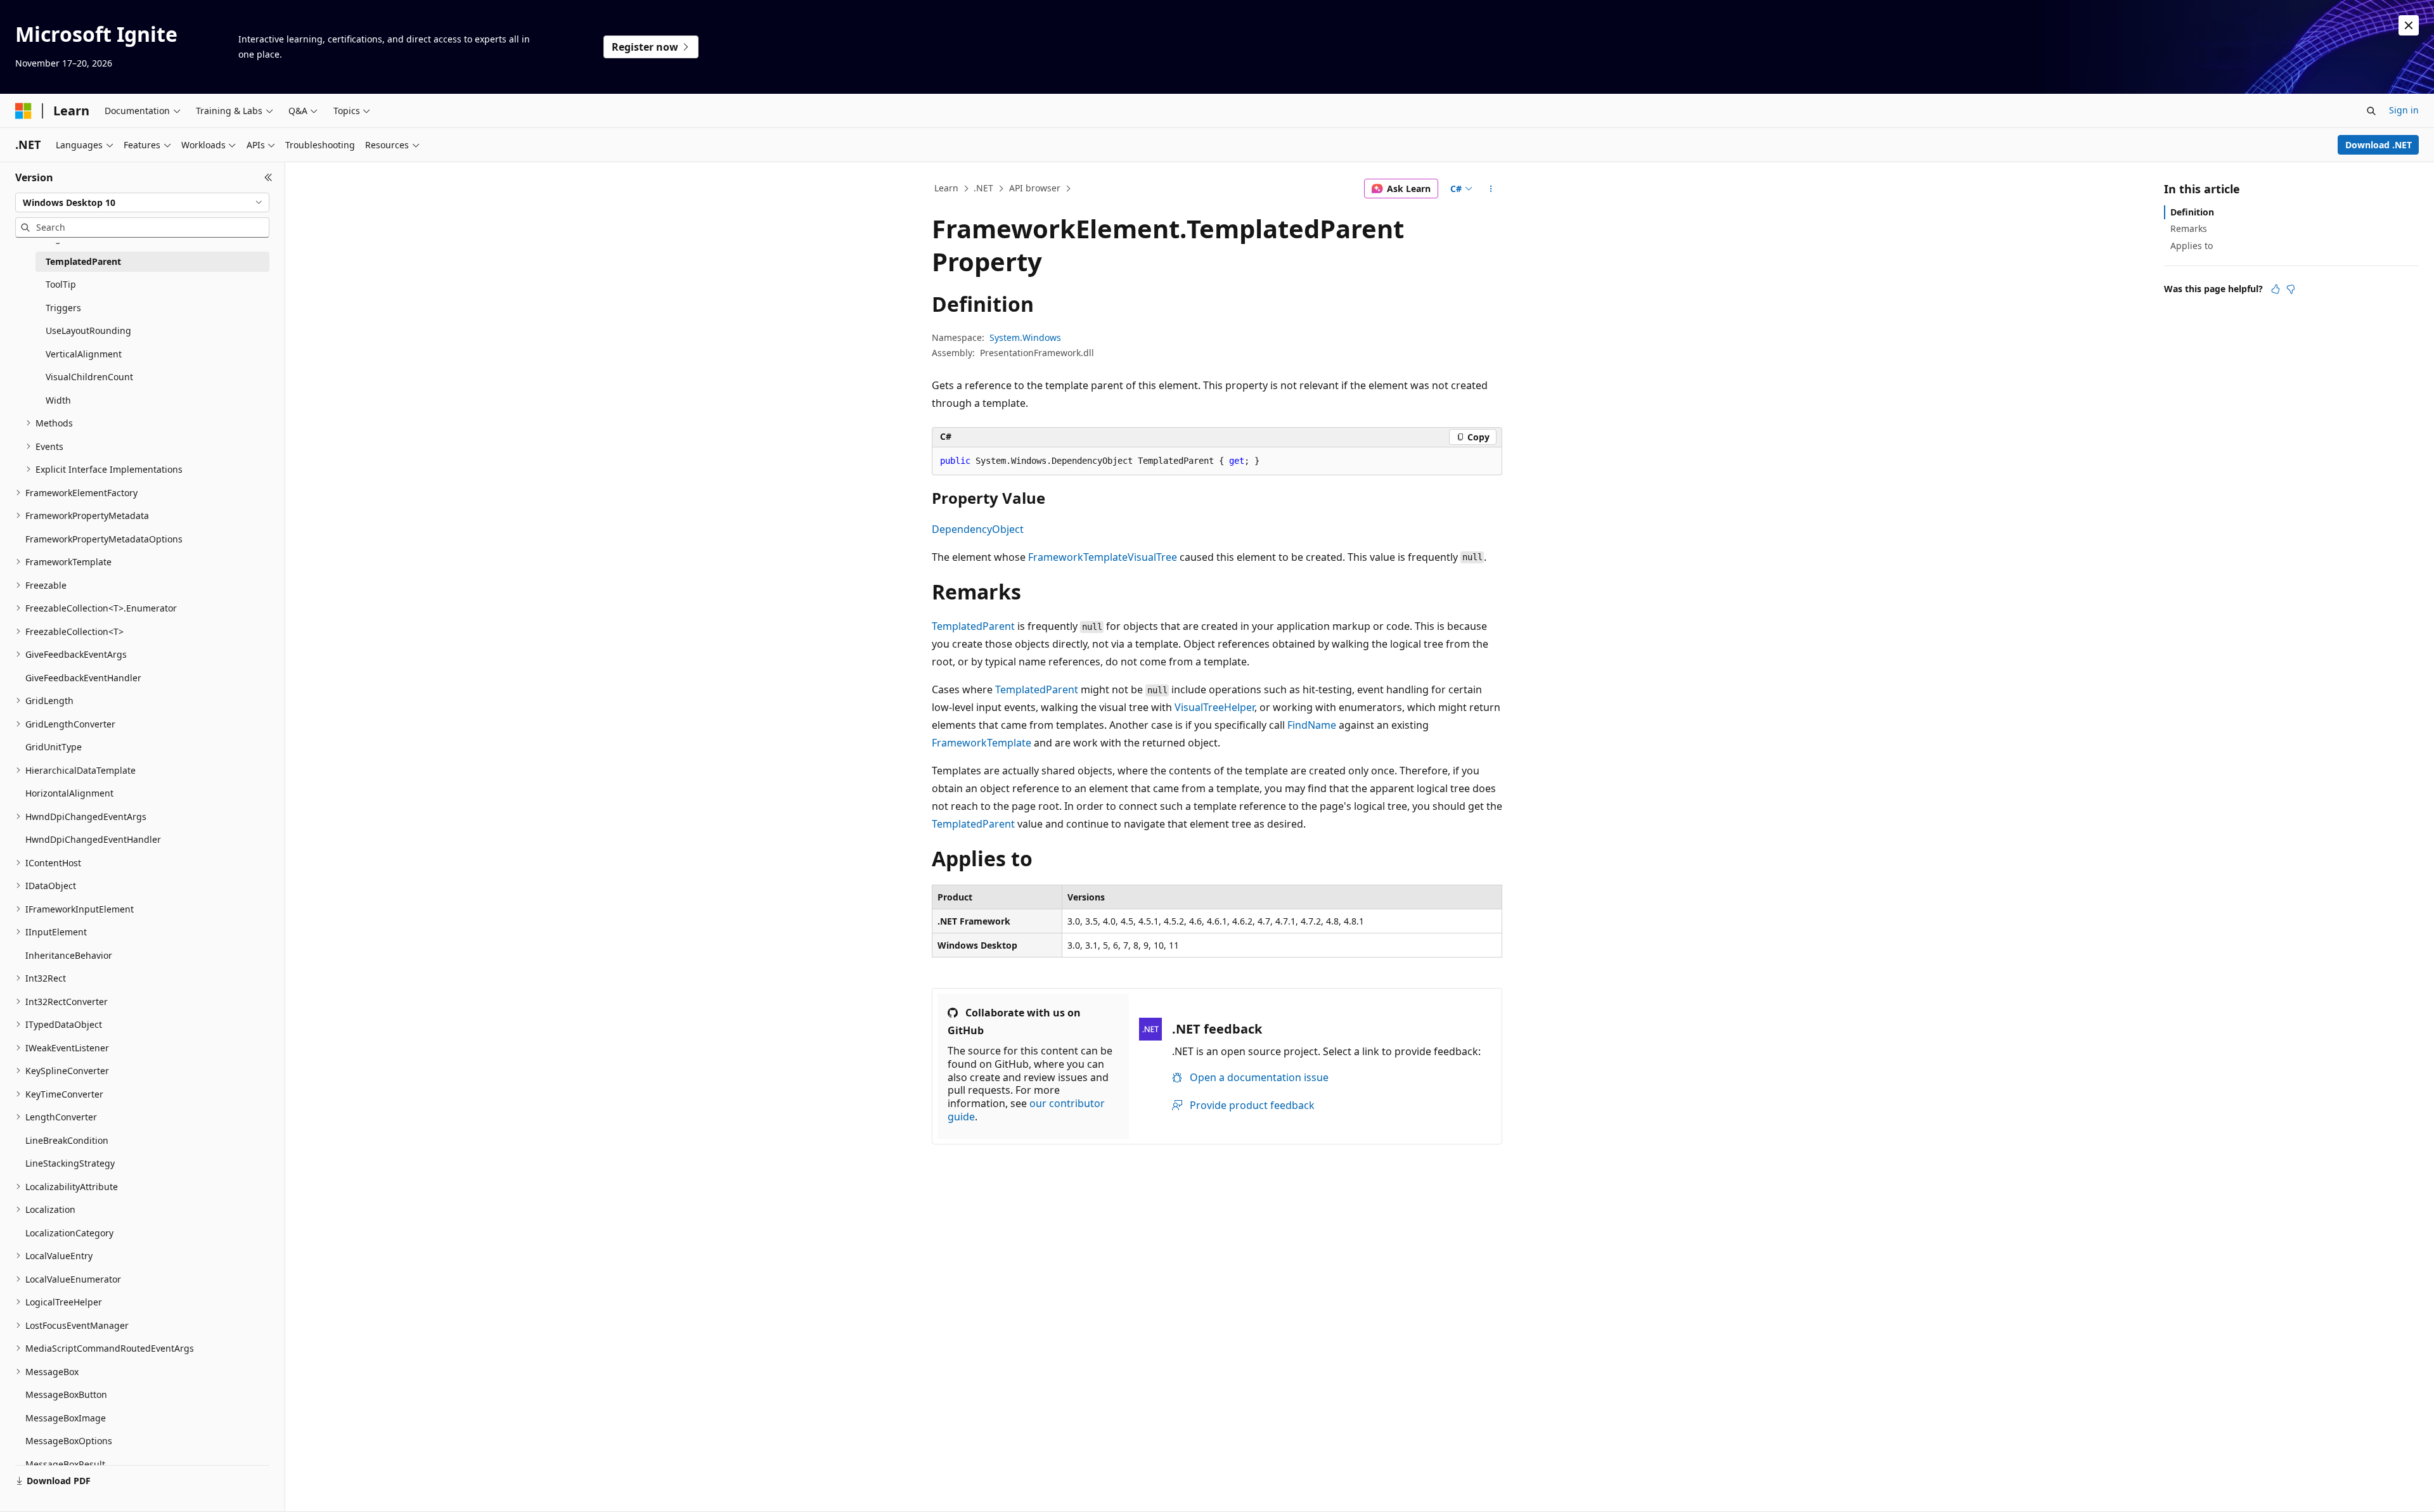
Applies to (2192, 246)
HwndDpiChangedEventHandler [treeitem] (93, 839)
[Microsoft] (23, 111)
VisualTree (1152, 557)
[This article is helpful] (2276, 289)
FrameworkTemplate (1078, 557)
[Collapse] (268, 177)
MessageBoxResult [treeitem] (65, 1464)
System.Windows (1025, 337)
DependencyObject (978, 529)
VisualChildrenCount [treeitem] (89, 377)
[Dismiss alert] (2409, 25)
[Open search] (2371, 111)
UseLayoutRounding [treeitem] (88, 330)
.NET (983, 188)
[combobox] (142, 203)
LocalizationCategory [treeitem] (69, 1233)
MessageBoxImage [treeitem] (66, 1418)
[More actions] (1491, 189)
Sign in (2404, 110)
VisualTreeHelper (1214, 707)
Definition (2192, 212)
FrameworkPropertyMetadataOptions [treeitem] (104, 539)
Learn (946, 188)
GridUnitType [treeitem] (54, 747)
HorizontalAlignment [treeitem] (69, 793)
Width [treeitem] (58, 400)
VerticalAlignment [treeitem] (84, 354)
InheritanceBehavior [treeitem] (69, 955)
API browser (1035, 188)
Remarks (2189, 228)
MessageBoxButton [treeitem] (66, 1394)
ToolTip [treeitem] (61, 284)
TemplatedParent (973, 626)
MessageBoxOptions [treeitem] (69, 1441)
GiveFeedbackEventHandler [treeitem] (83, 678)
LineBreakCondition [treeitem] (67, 1140)
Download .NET (2379, 145)
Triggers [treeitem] (63, 308)
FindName (1312, 725)
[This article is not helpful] (2291, 289)
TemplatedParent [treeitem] (83, 261)
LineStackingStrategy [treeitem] (70, 1163)
